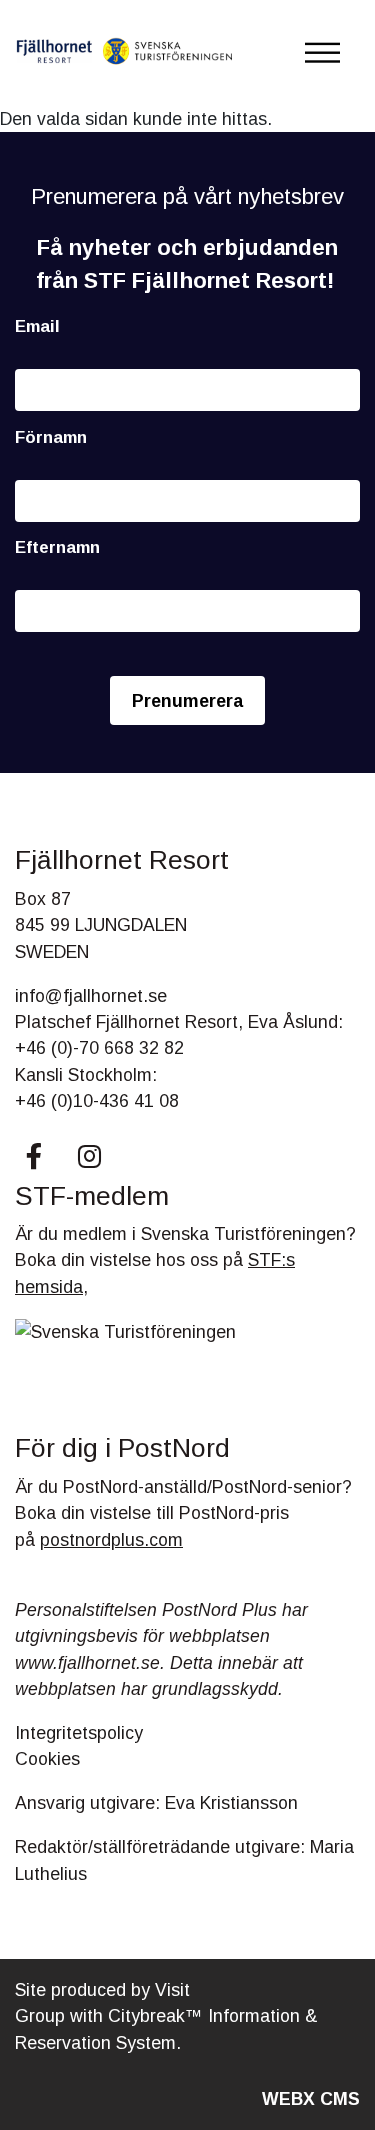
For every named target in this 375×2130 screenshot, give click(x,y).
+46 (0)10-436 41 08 (97, 1101)
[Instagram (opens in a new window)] (89, 1156)
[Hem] (125, 53)
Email (37, 326)
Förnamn (51, 437)
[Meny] (322, 53)
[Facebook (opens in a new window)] (34, 1156)
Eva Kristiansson (231, 1803)
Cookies (47, 1759)
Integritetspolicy (79, 1733)
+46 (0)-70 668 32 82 (99, 1048)
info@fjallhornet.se (91, 996)
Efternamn (57, 547)
